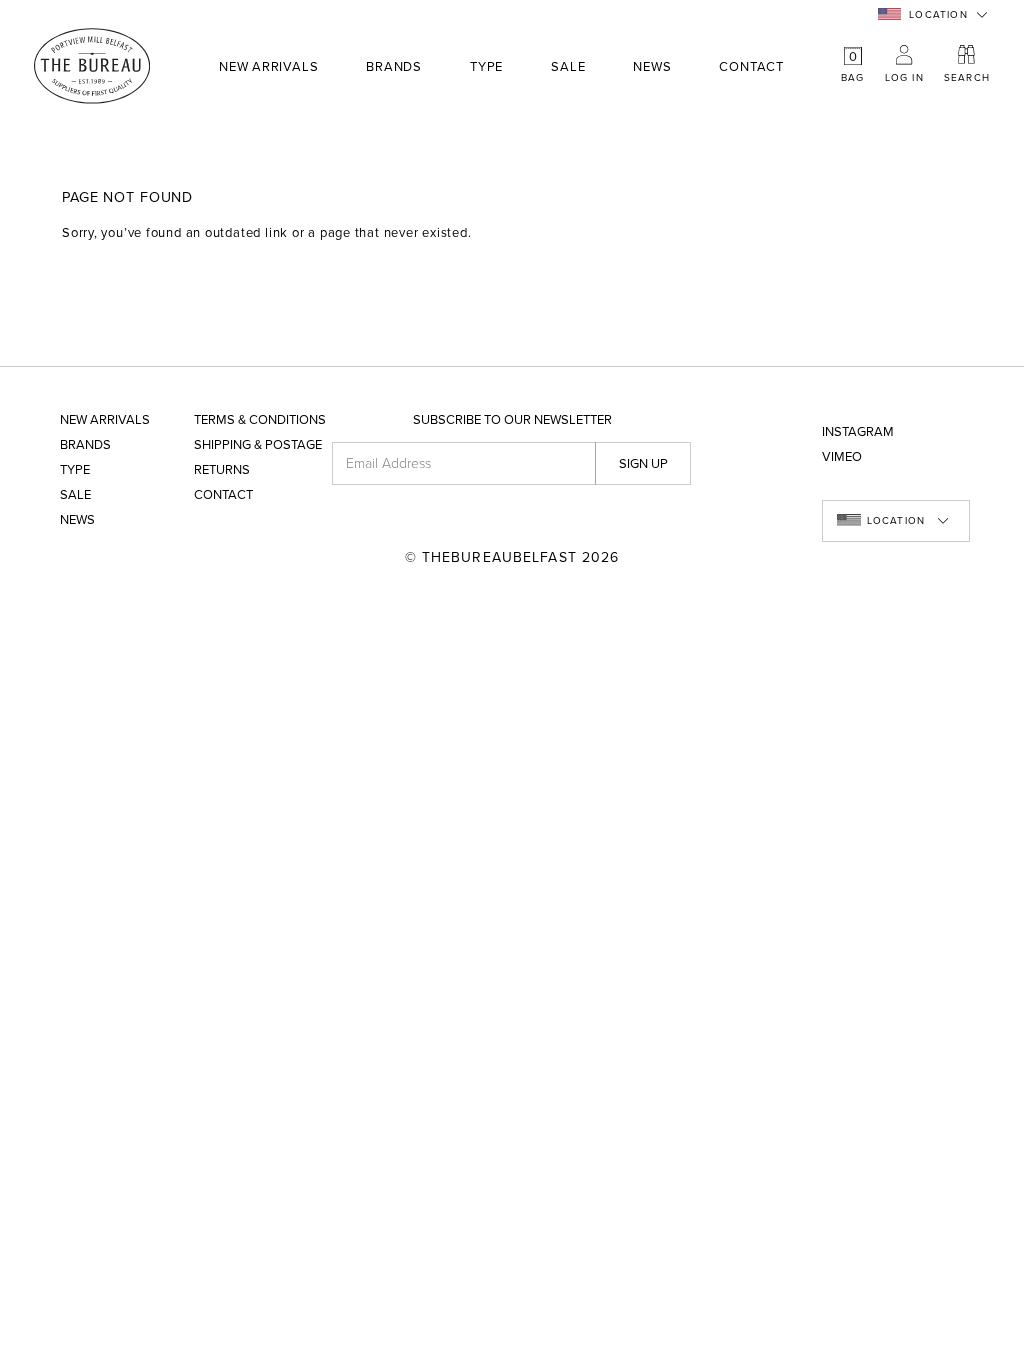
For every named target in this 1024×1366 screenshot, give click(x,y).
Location (938, 15)
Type (486, 68)
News (652, 67)
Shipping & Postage (258, 445)
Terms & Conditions (260, 420)
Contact (751, 67)
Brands (394, 68)
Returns (222, 470)
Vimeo (842, 457)
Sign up (643, 464)
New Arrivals (268, 67)
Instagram (858, 432)
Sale (568, 67)
